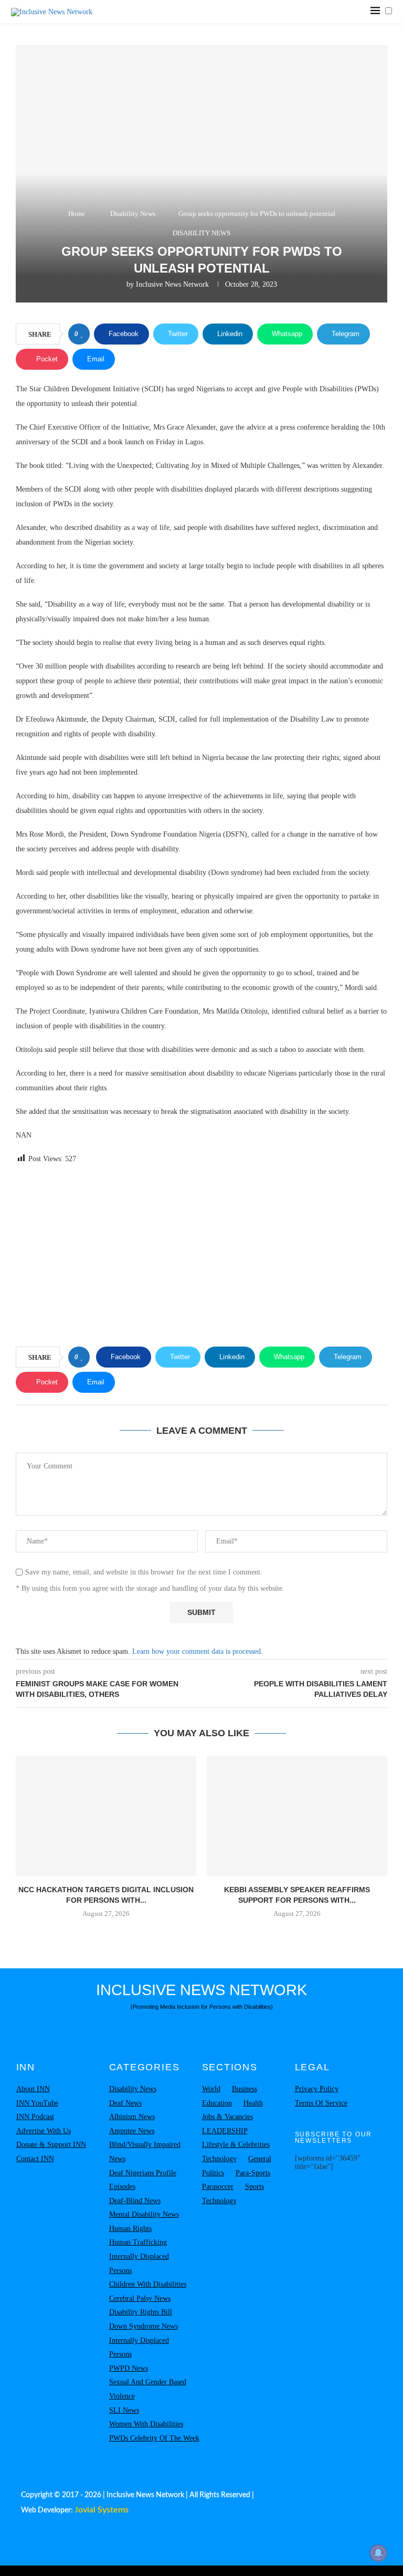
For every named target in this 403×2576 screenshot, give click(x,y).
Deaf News (125, 2103)
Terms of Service (321, 2103)
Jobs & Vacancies (227, 2117)
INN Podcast (35, 2117)
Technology (219, 2159)
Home (77, 213)
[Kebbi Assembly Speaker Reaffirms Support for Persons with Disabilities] (297, 1816)
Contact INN (35, 2159)
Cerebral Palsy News (140, 2298)
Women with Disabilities (146, 2424)
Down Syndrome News (144, 2326)
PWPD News (129, 2368)
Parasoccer (218, 2187)
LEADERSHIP (225, 2131)
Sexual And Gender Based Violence (148, 2389)
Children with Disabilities (148, 2284)
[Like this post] (82, 334)
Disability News (133, 213)
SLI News (124, 2410)
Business (245, 2089)
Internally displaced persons (139, 2264)
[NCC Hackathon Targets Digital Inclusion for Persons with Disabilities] (106, 1816)
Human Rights (130, 2229)
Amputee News (132, 2131)
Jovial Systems (102, 2510)
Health (253, 2103)
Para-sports (253, 2173)
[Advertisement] (201, 1257)
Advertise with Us (44, 2131)
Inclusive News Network (172, 284)
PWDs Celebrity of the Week (154, 2438)
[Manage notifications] (378, 2553)
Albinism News (132, 2117)
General (260, 2159)
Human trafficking (138, 2242)
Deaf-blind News (135, 2201)
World (211, 2089)
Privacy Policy (317, 2089)
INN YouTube (37, 2103)
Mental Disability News (144, 2214)
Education (217, 2103)
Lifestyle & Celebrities (236, 2145)
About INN (33, 2089)
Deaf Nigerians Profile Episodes (143, 2180)
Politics (213, 2173)
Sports (254, 2187)
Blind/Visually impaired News (145, 2152)
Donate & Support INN (51, 2145)
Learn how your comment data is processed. (198, 1651)
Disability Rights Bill (141, 2312)
